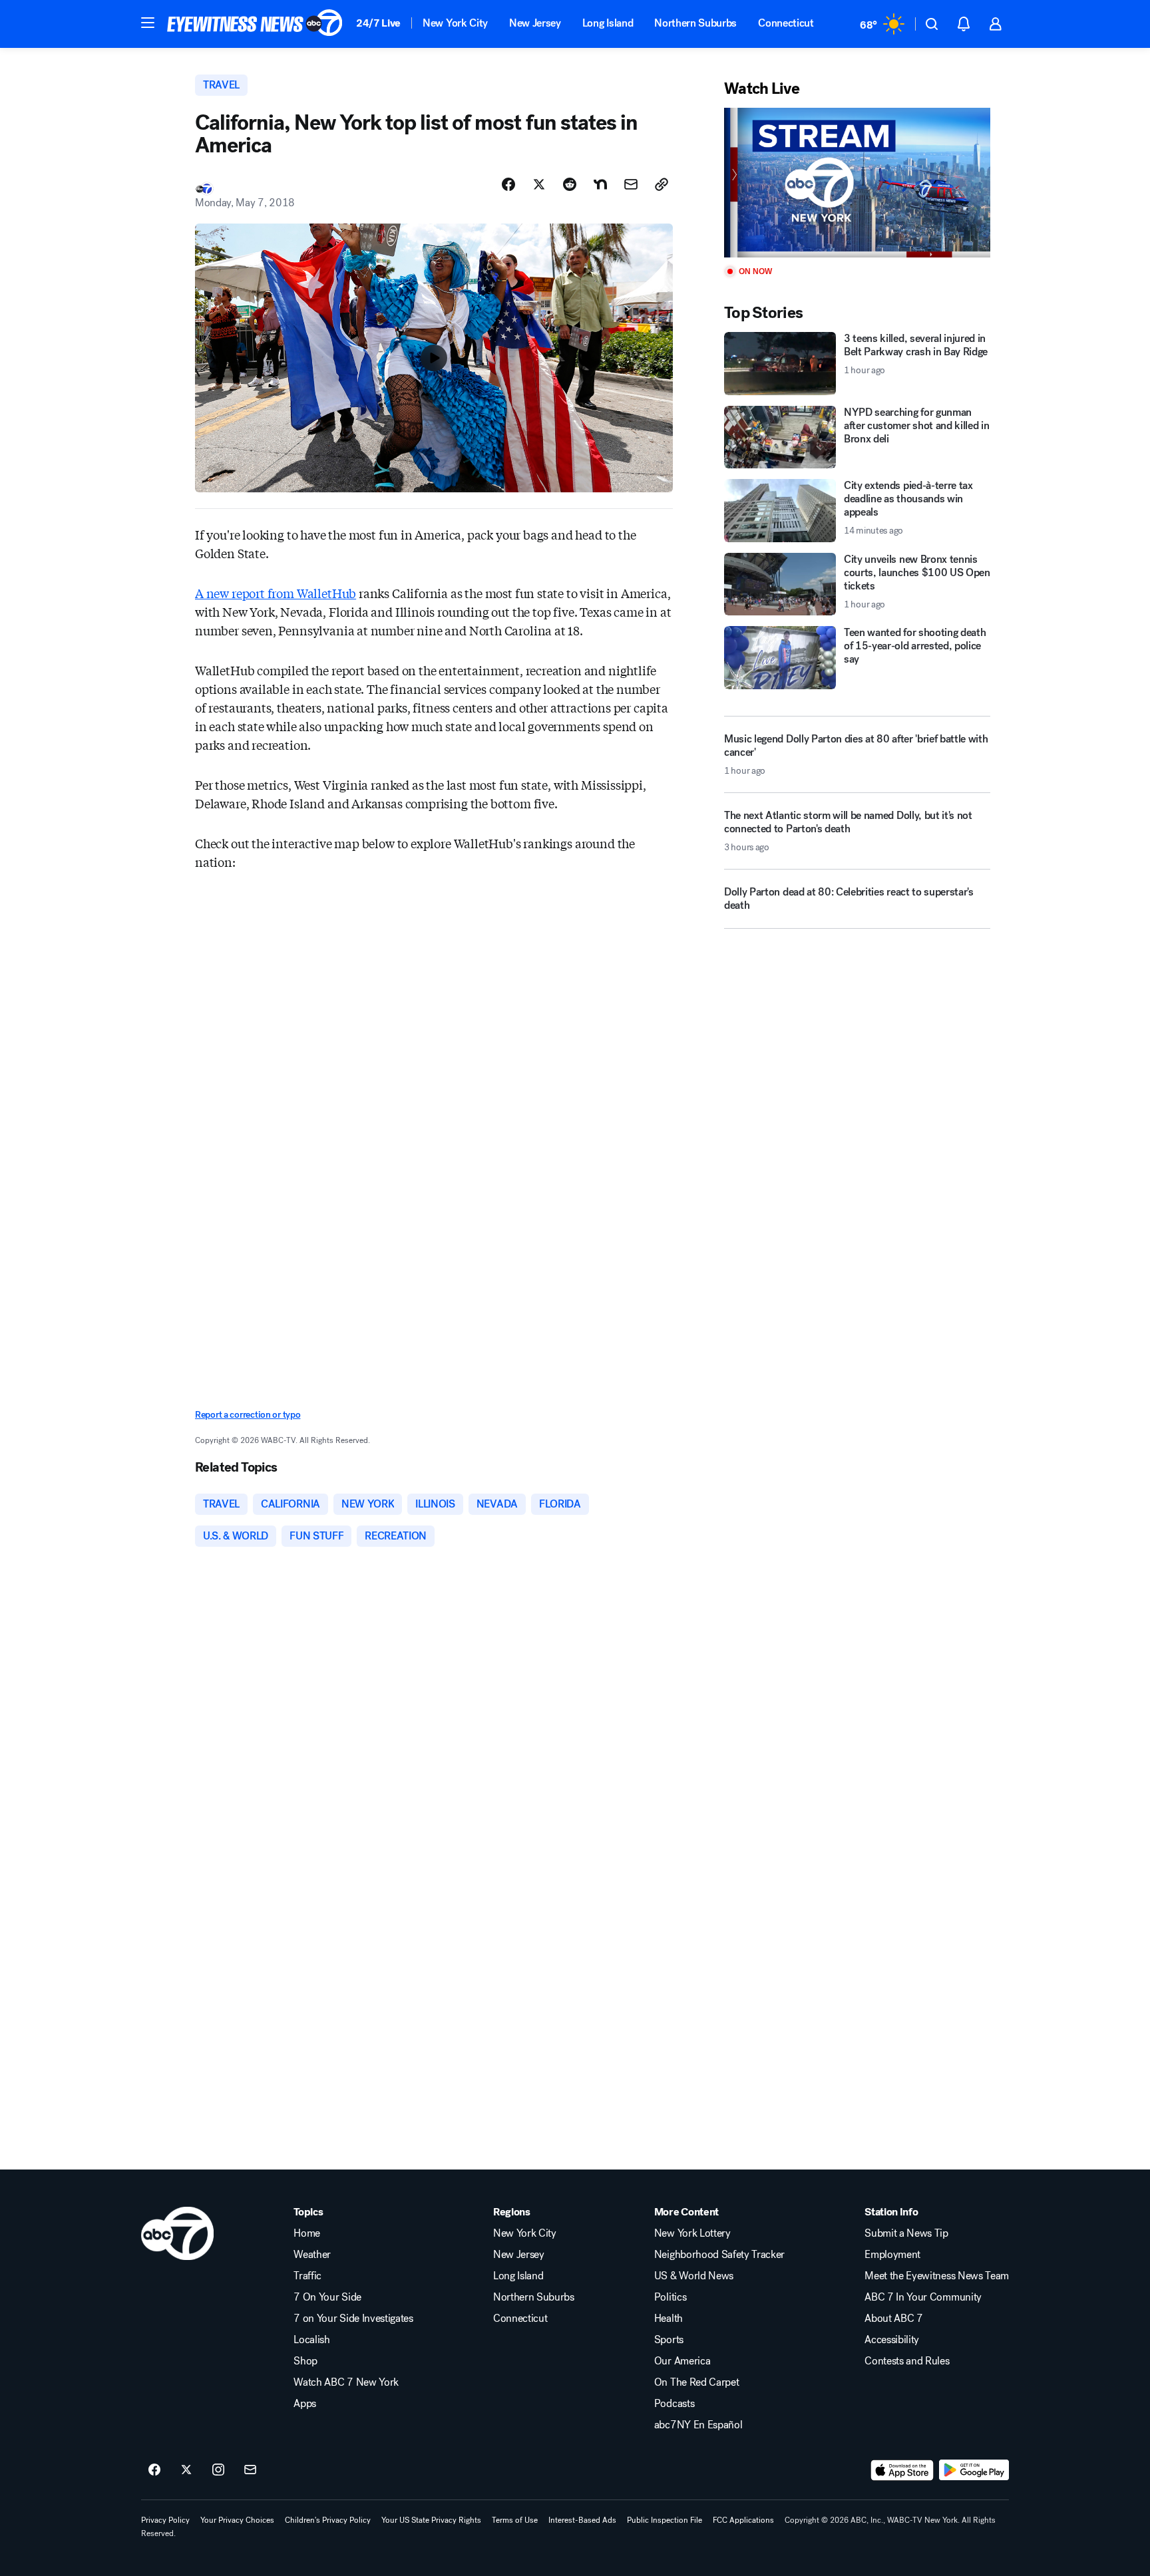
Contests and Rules (907, 2361)
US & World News (694, 2276)
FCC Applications (743, 2520)
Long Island (608, 23)
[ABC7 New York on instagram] (218, 2470)
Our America (682, 2361)
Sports (669, 2340)
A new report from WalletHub (276, 593)
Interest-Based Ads (582, 2520)
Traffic (307, 2276)
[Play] (857, 183)
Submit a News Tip (906, 2233)
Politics (670, 2297)
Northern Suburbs (695, 23)
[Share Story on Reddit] (570, 184)
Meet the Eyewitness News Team (937, 2276)
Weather (312, 2255)
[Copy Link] (662, 184)
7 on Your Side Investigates (353, 2319)
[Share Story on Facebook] (508, 184)
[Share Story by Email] (631, 184)
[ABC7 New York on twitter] (186, 2470)
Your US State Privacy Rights (431, 2520)
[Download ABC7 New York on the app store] (902, 2470)
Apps (305, 2404)
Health (669, 2319)
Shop (305, 2361)
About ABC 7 (893, 2319)
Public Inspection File (665, 2520)
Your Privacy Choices (237, 2520)
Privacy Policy (165, 2520)
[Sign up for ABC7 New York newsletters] (250, 2470)
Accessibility (892, 2340)
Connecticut (786, 23)
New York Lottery (692, 2233)
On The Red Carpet (697, 2382)
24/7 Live (378, 23)
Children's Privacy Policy (328, 2520)
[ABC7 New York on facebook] (154, 2470)
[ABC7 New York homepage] (255, 24)
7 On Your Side (327, 2297)
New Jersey (535, 23)
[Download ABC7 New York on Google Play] (974, 2470)
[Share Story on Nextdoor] (600, 184)
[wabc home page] (177, 2233)
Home (307, 2233)
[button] (148, 23)
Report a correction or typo (248, 1415)
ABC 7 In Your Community (923, 2297)
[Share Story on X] (539, 184)
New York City (455, 23)
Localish (311, 2340)
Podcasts (674, 2404)
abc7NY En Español (698, 2425)
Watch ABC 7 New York (346, 2382)
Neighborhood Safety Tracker (719, 2255)
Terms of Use (515, 2520)
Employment (892, 2255)
